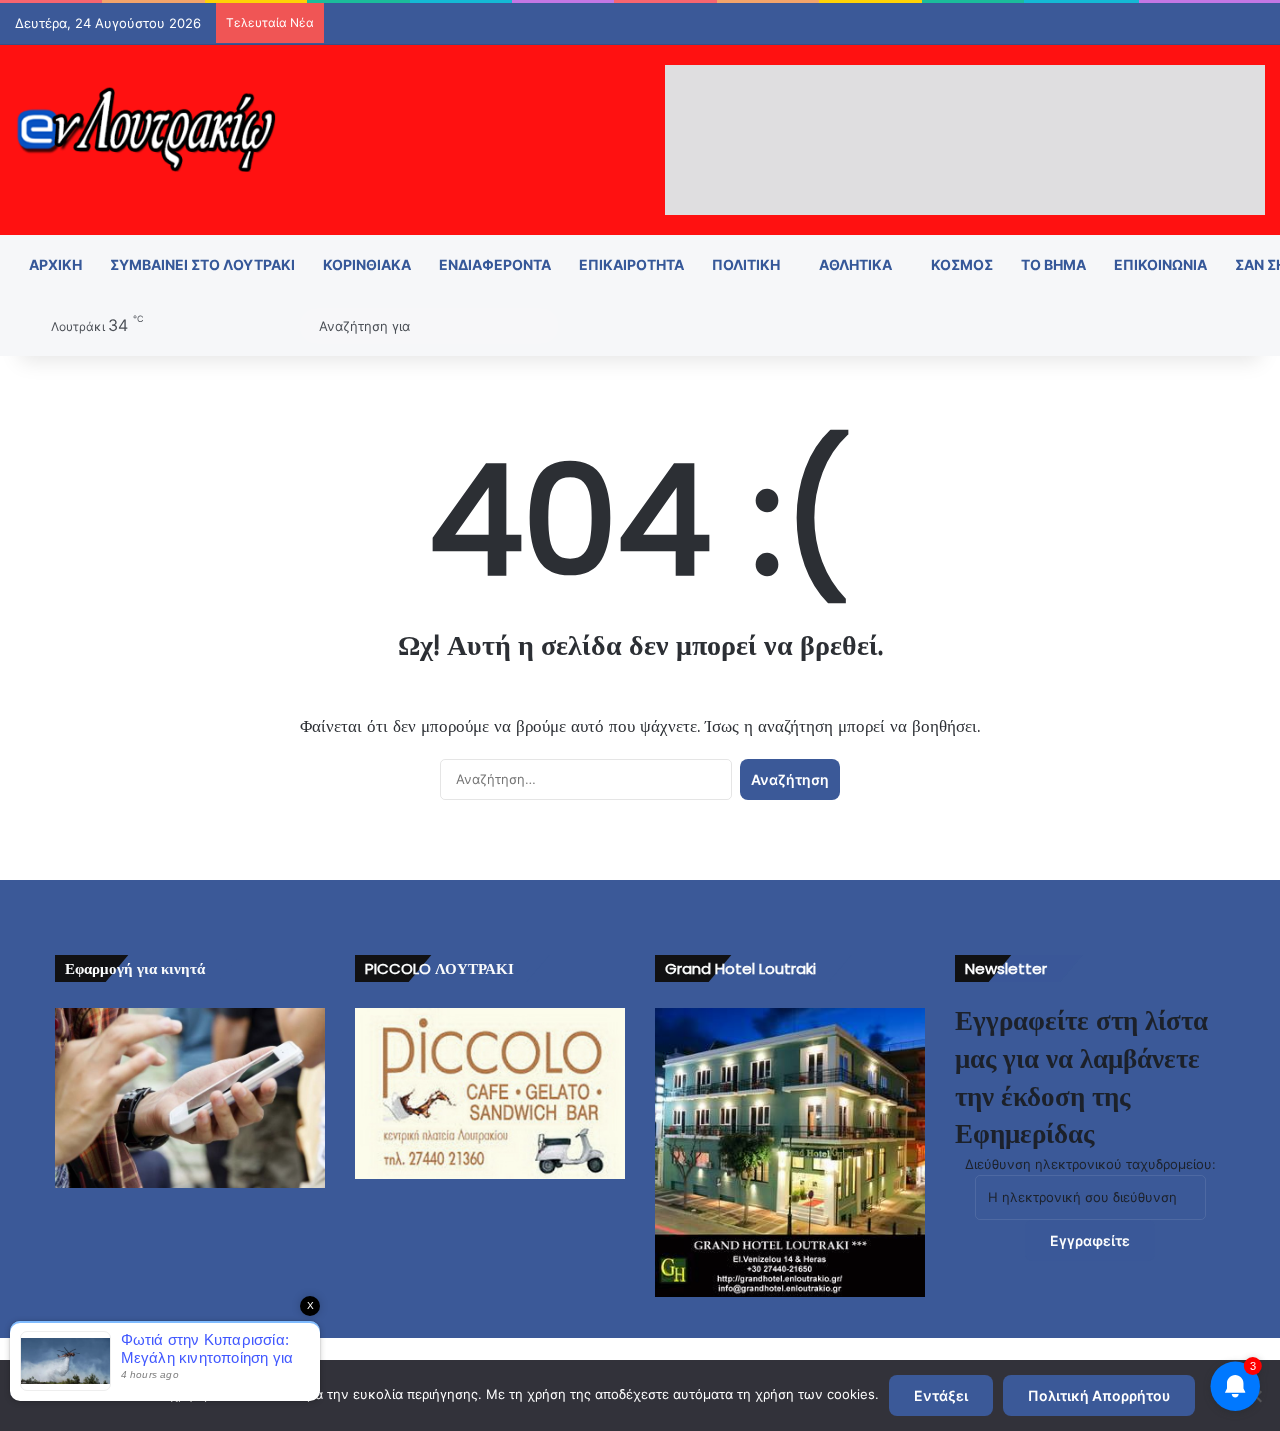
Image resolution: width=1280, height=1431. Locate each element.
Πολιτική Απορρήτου (1099, 1395)
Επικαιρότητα (631, 264)
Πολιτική (746, 264)
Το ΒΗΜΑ (1053, 264)
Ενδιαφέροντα (495, 264)
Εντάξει (941, 1395)
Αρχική (55, 264)
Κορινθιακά (367, 264)
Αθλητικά (855, 264)
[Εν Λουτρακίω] (145, 128)
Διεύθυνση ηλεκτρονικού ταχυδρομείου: (1090, 1164)
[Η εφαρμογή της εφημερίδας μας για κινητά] (190, 1098)
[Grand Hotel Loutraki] (790, 1152)
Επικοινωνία (1160, 264)
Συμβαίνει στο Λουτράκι (202, 264)
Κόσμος (962, 264)
